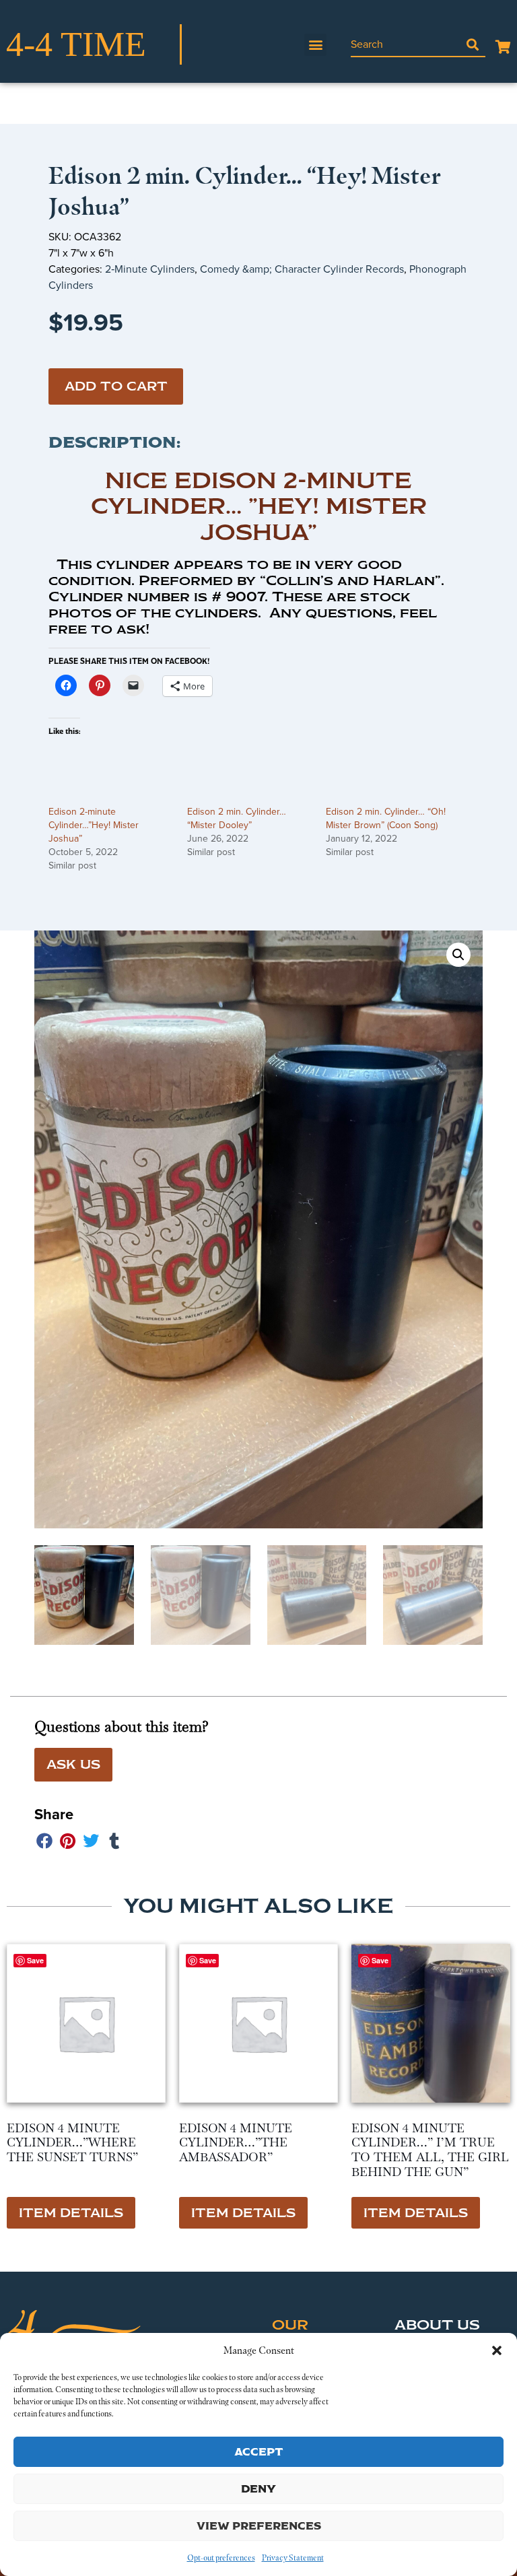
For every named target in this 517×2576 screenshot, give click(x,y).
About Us (437, 2325)
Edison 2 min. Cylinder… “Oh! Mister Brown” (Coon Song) (386, 818)
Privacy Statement (293, 2558)
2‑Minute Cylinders (150, 269)
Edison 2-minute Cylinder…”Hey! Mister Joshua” (94, 825)
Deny (258, 2489)
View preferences (259, 2526)
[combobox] (405, 44)
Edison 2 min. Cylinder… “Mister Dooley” (237, 818)
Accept (259, 2452)
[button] (497, 2350)
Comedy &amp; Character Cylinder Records (302, 269)
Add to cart (116, 386)
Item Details (71, 2213)
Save (380, 1960)
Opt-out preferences (221, 2558)
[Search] (473, 44)
